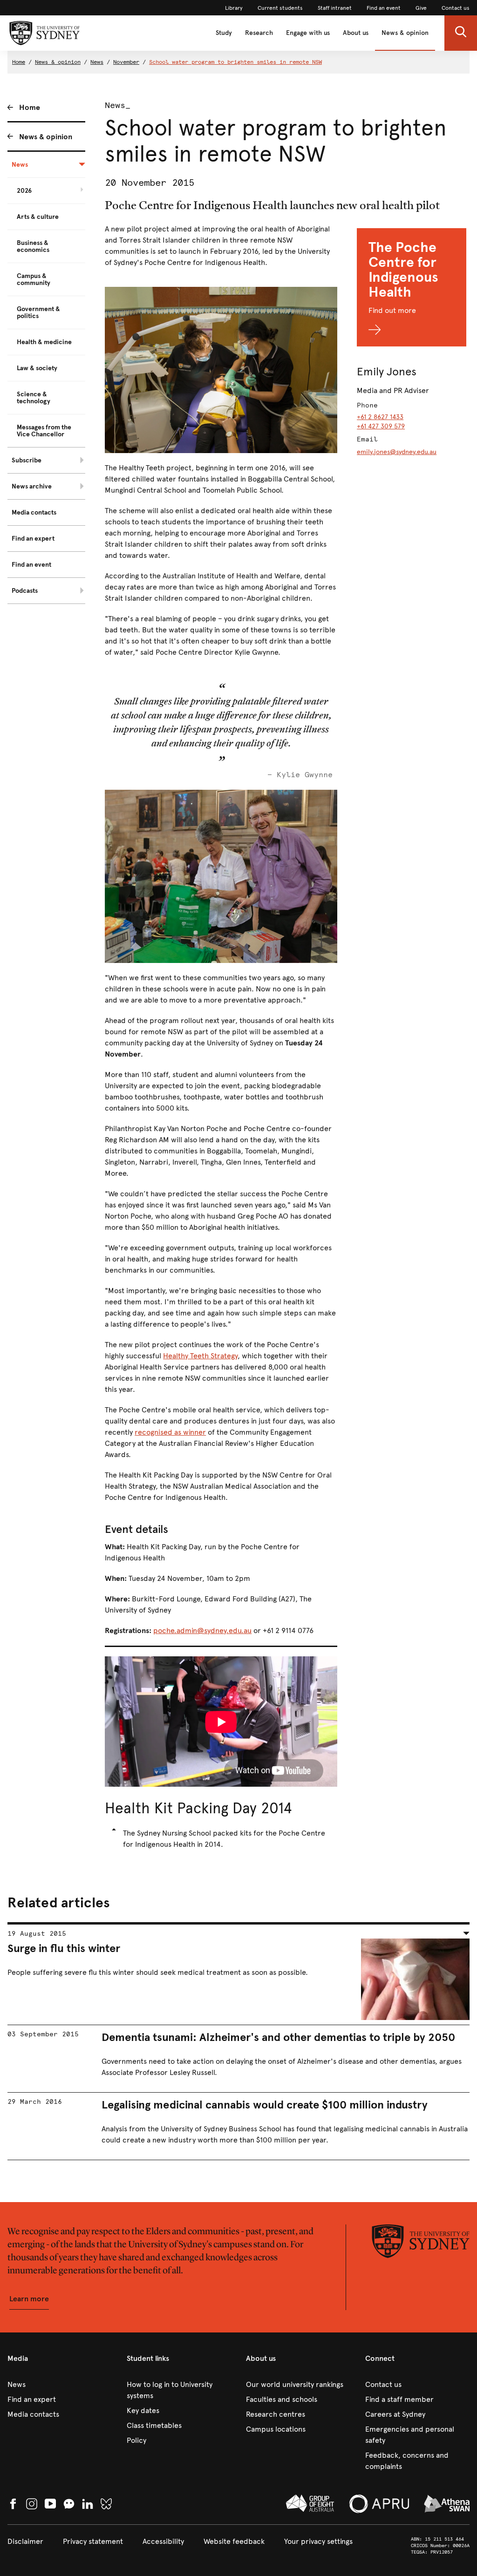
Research (259, 33)
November (126, 62)
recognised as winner (170, 1432)
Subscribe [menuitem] (27, 460)
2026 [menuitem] (24, 191)
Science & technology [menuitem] (34, 398)
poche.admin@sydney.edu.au (202, 1630)
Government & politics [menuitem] (38, 312)
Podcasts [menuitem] (25, 591)
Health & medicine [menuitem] (44, 342)
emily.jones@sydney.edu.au (397, 452)
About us (356, 33)
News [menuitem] (20, 165)
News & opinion (405, 33)
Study (224, 33)
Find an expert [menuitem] (33, 539)
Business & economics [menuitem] (33, 246)
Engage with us (308, 33)
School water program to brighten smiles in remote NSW (235, 62)
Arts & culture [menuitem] (38, 217)
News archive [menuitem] (32, 486)
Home (19, 62)
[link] (234, 8)
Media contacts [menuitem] (34, 512)
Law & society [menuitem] (37, 368)
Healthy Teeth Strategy (200, 1356)
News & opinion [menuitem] (46, 137)
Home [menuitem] (30, 107)
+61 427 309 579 (381, 426)
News (97, 62)
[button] (461, 33)
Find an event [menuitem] (31, 565)
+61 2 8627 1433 (380, 417)
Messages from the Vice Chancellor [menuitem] (44, 431)
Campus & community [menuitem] (34, 279)
